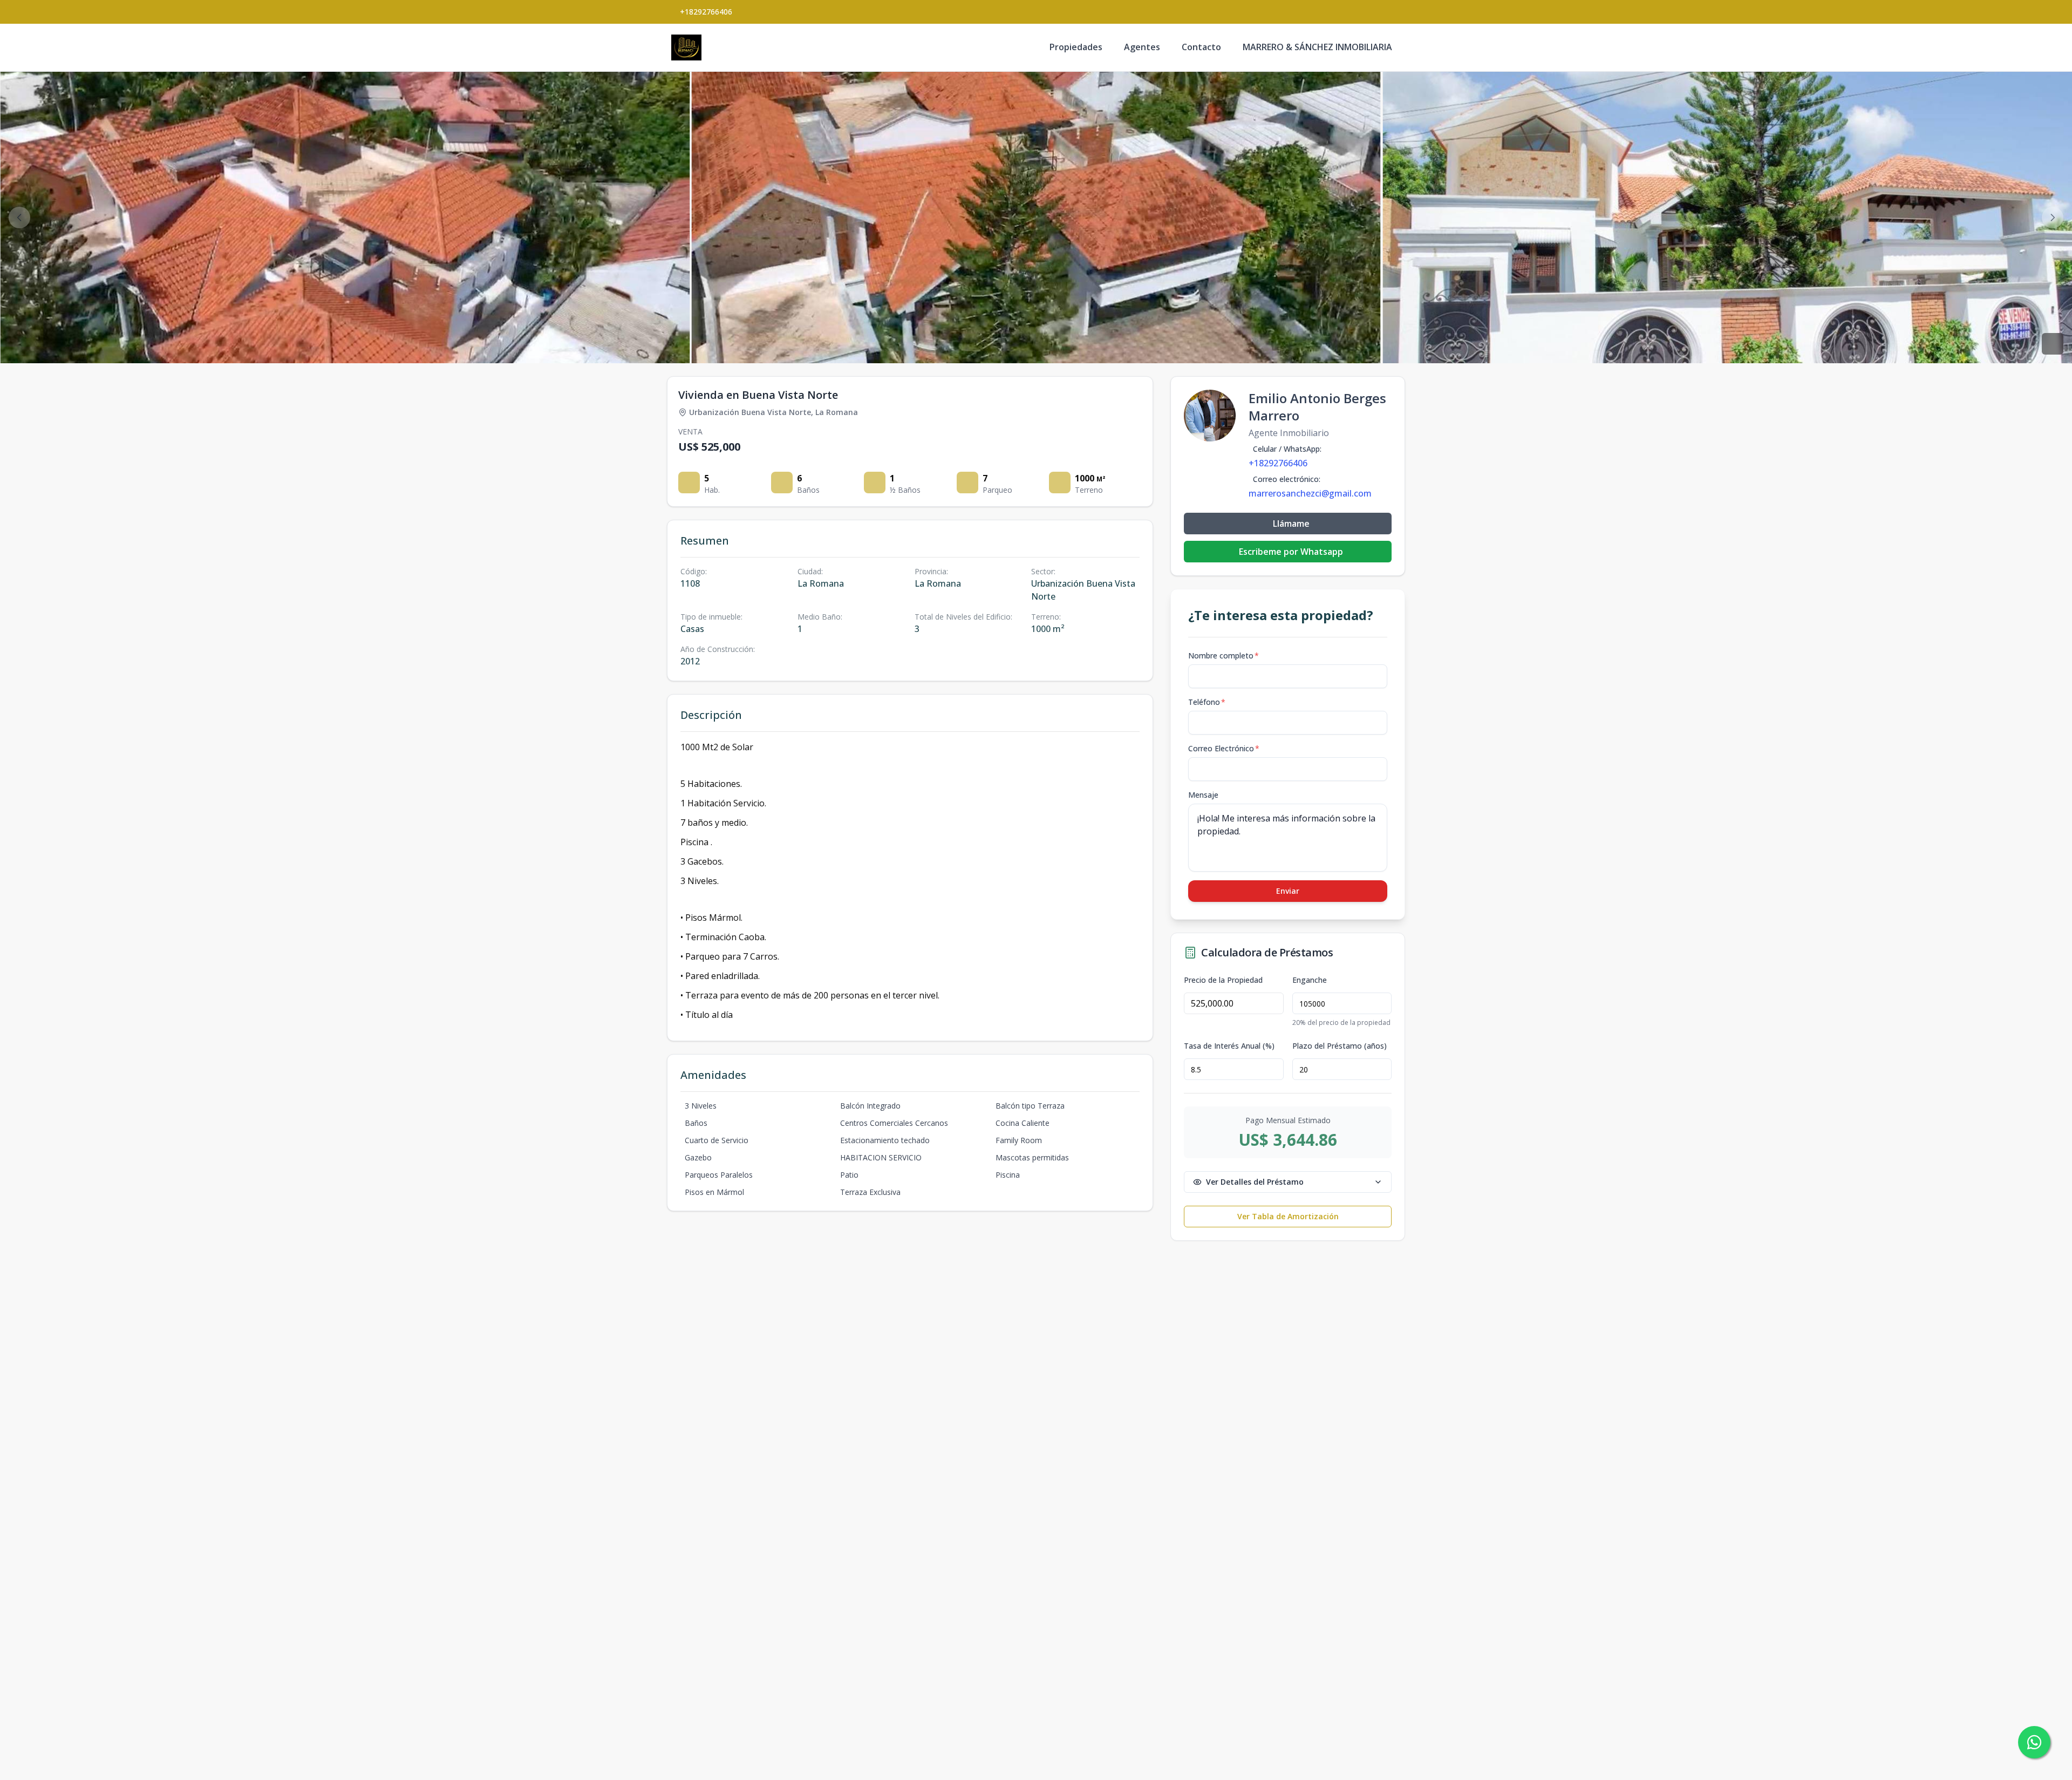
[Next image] (2053, 218)
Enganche (1310, 980)
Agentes (1142, 47)
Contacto (1201, 47)
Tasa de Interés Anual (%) (1229, 1046)
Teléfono (1207, 702)
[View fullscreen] (2053, 344)
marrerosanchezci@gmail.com (1310, 493)
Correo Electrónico (1224, 748)
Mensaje (1203, 795)
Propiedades (1076, 47)
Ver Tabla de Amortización (1288, 1216)
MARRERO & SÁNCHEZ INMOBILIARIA (1317, 47)
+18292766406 (706, 12)
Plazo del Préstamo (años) (1340, 1046)
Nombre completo (1224, 655)
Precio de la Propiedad (1223, 980)
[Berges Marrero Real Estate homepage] (686, 47)
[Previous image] (19, 218)
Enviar (1288, 891)
